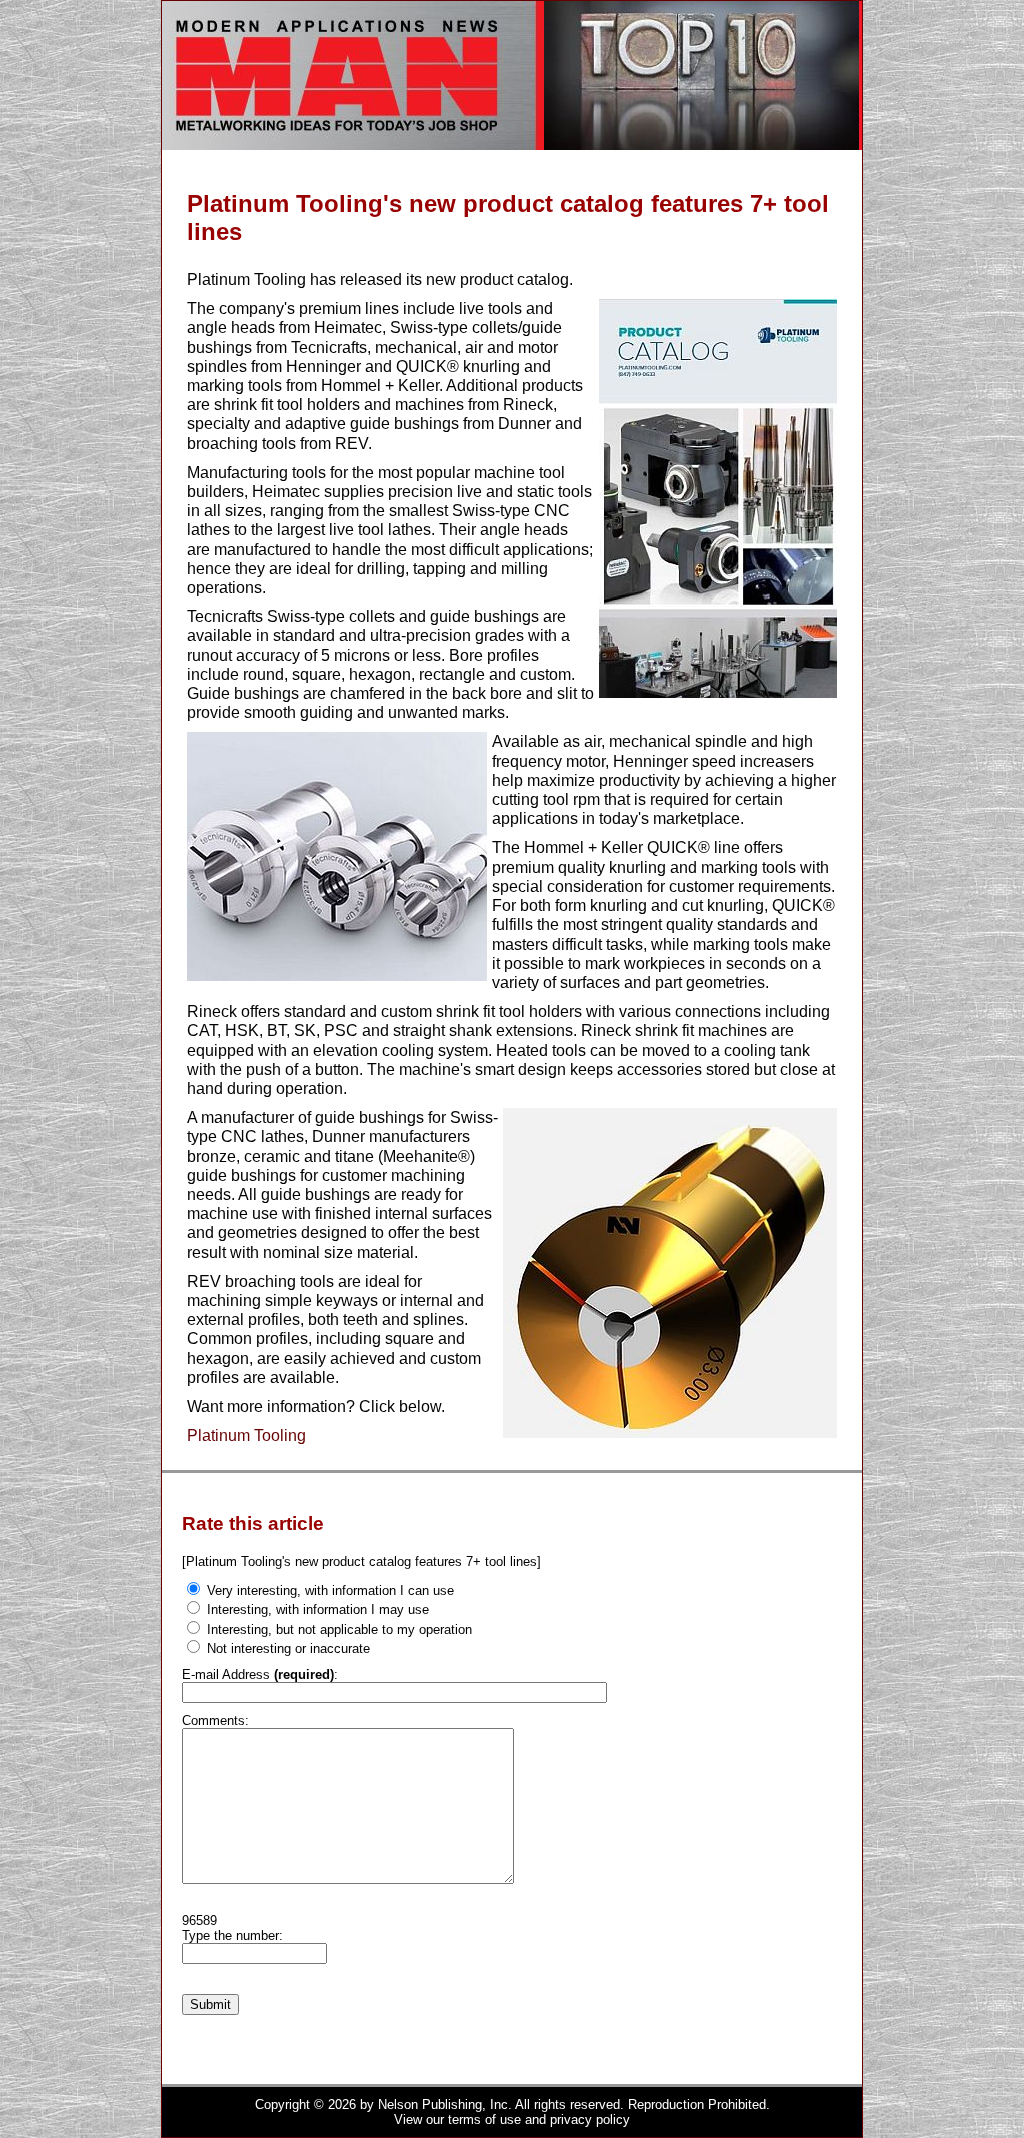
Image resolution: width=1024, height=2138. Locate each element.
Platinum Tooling (246, 1435)
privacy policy (590, 2119)
